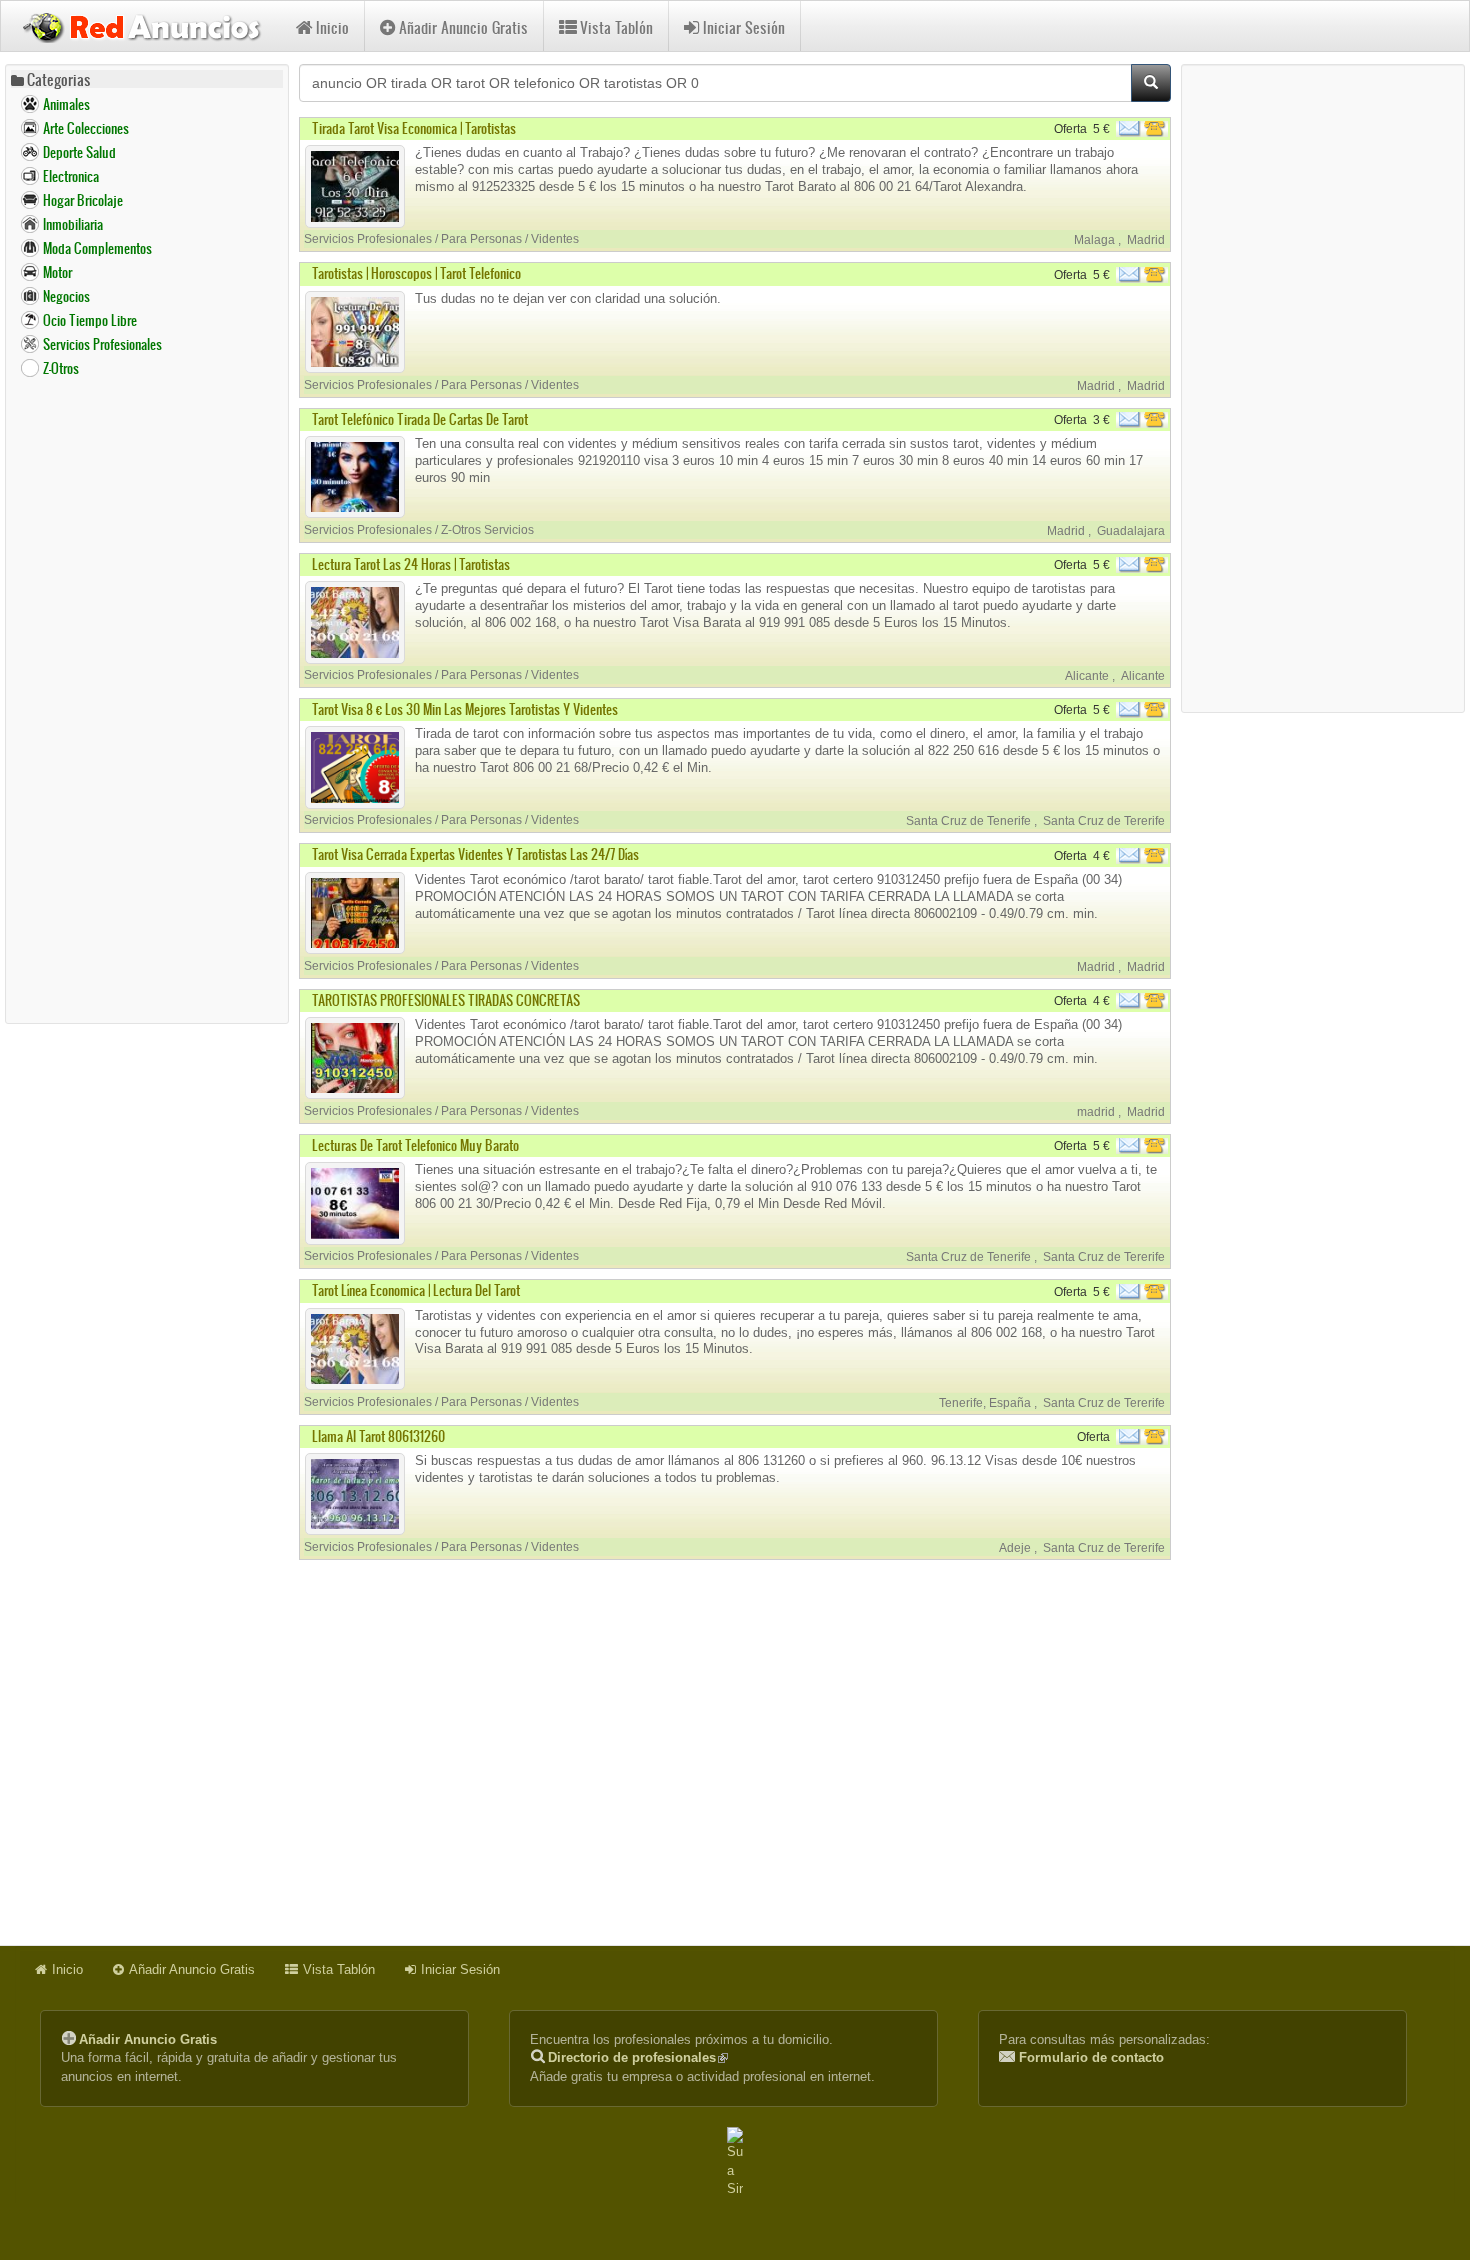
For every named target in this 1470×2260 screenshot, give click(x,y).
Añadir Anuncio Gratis (463, 27)
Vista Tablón (616, 27)
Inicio (332, 27)
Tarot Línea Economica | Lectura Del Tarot (416, 1290)
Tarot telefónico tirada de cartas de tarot (420, 419)
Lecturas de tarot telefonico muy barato (415, 1145)
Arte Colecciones (86, 128)
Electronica (71, 176)
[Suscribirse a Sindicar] (735, 2163)
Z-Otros (61, 368)
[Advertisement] (147, 700)
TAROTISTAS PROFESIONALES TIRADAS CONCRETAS (446, 1000)
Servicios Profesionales (102, 344)
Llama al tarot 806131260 (378, 1436)
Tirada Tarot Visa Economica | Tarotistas (414, 128)
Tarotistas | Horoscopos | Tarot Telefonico (416, 273)
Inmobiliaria (73, 224)
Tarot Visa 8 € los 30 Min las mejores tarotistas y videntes (465, 709)
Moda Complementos (97, 248)
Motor (57, 272)
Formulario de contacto (1091, 2057)
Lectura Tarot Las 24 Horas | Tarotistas (411, 564)
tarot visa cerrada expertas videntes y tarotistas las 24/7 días (475, 854)
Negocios (66, 296)
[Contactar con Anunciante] (1144, 128)
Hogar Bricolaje (83, 200)
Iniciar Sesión (744, 27)
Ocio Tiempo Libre (90, 320)
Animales (66, 104)
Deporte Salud (79, 152)
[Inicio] (148, 25)
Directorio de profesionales (638, 2057)
